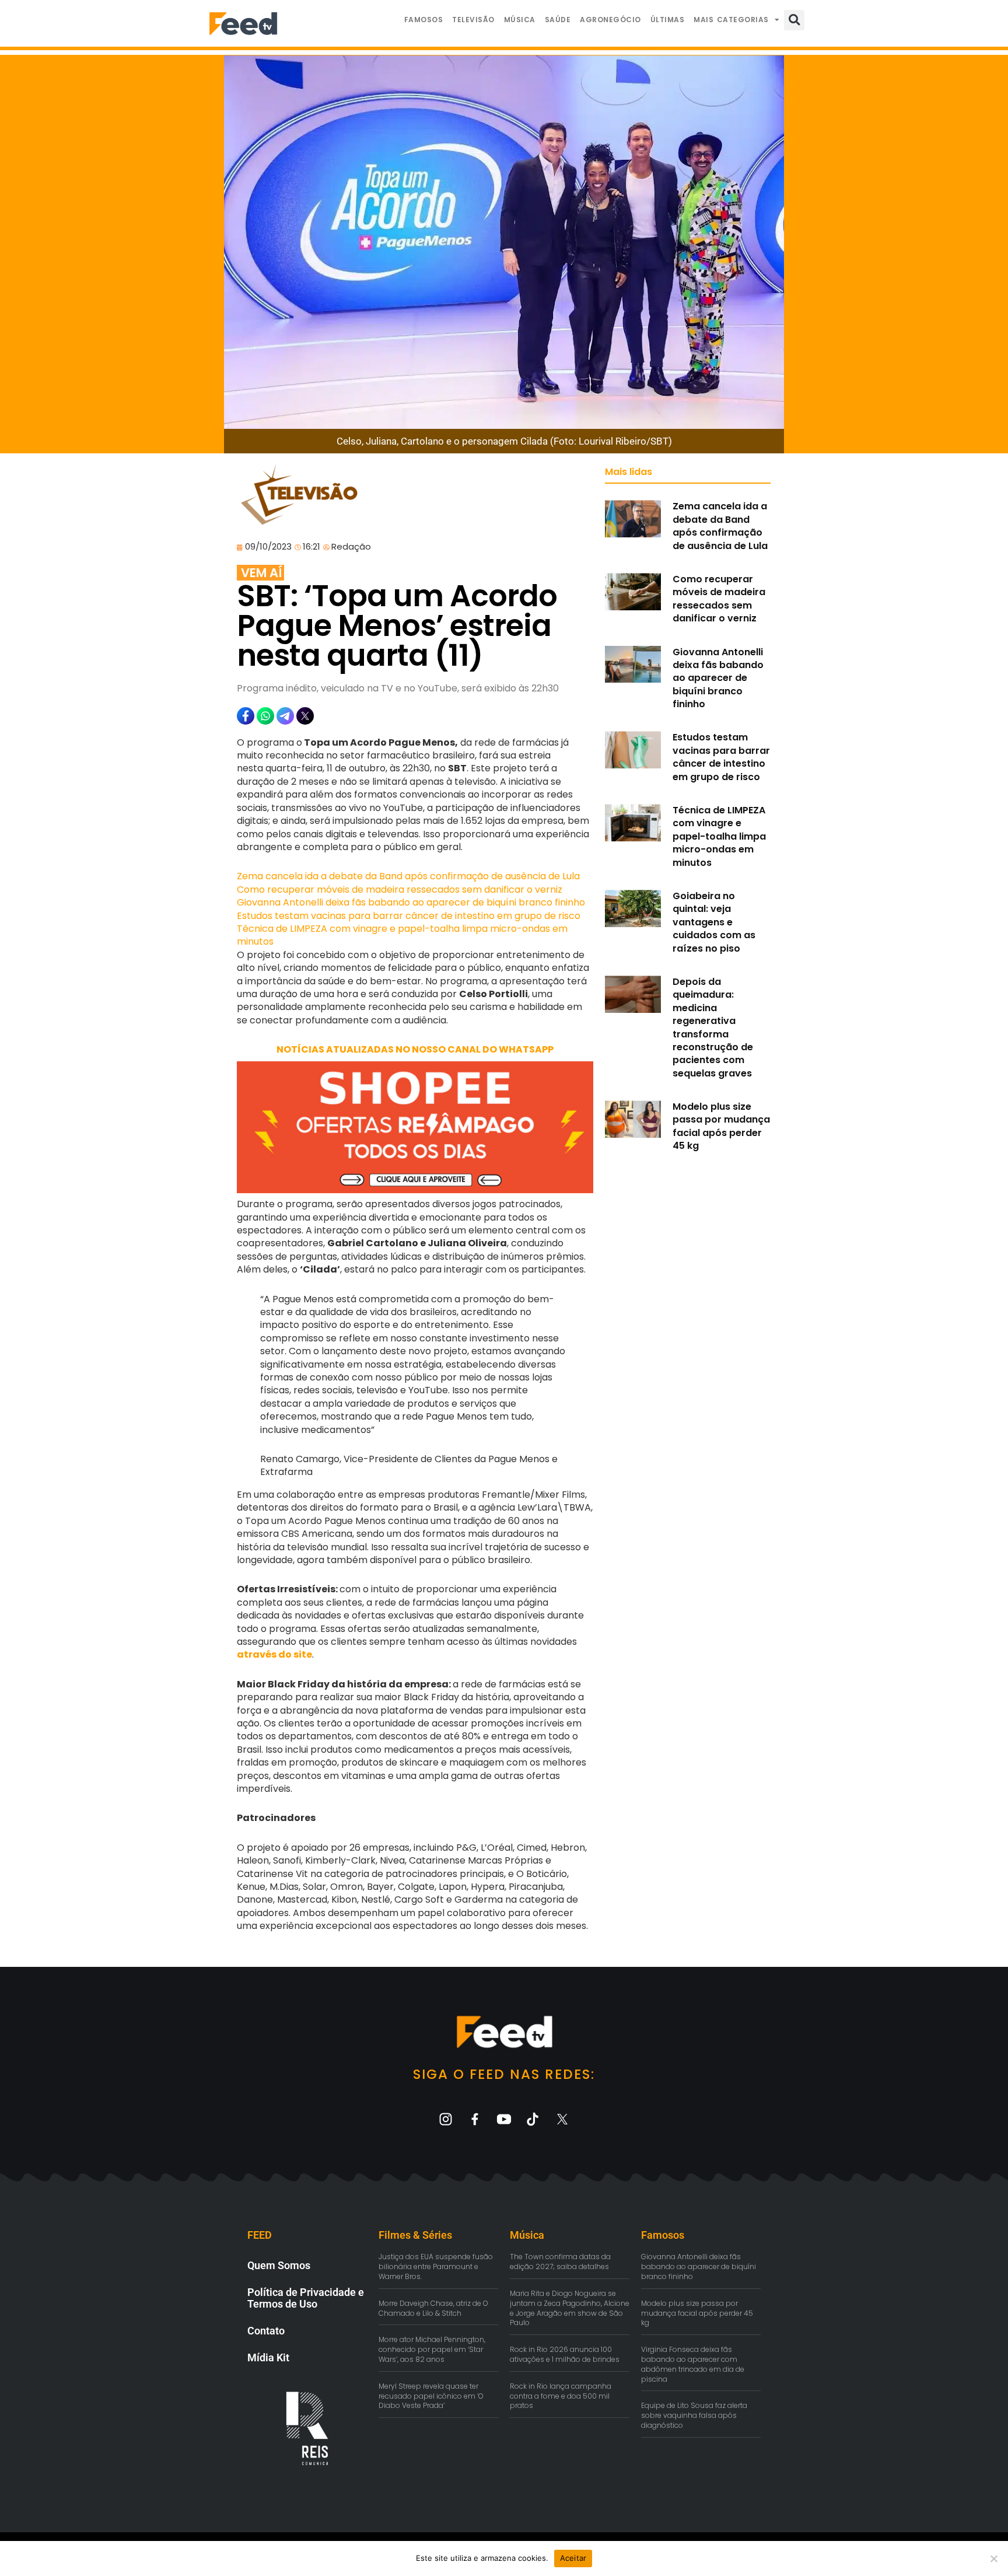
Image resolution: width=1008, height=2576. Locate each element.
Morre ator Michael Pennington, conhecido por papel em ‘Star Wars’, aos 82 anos (432, 2349)
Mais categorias (731, 20)
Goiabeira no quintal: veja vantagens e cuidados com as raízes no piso (714, 922)
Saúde (558, 20)
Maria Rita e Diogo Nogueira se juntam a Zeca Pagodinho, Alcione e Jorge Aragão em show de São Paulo (570, 2308)
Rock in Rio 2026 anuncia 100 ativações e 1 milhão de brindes (565, 2354)
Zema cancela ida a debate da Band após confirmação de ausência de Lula (408, 876)
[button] (794, 20)
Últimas (668, 20)
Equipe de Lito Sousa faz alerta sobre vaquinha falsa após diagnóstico (694, 2415)
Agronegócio (610, 20)
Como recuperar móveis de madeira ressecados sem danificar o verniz (400, 889)
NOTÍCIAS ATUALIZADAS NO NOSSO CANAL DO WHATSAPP (415, 1049)
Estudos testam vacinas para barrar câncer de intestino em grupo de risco (409, 916)
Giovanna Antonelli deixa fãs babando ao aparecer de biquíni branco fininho (411, 902)
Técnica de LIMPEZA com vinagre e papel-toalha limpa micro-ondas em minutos (402, 935)
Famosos (424, 20)
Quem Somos (279, 2265)
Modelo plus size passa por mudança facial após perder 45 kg (721, 1126)
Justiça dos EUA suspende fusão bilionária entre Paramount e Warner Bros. (436, 2266)
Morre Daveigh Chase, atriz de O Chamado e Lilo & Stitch (433, 2308)
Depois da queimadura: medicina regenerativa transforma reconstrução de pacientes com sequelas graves (713, 1027)
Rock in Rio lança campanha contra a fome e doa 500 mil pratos (561, 2396)
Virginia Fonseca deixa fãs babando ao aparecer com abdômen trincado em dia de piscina (693, 2364)
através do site (274, 1654)
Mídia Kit (268, 2357)
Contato (266, 2331)
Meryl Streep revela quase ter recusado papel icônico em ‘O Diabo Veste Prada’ (431, 2396)
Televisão (473, 20)
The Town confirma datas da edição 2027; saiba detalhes (560, 2262)
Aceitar (573, 2558)
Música (520, 20)
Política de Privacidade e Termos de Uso (306, 2298)
